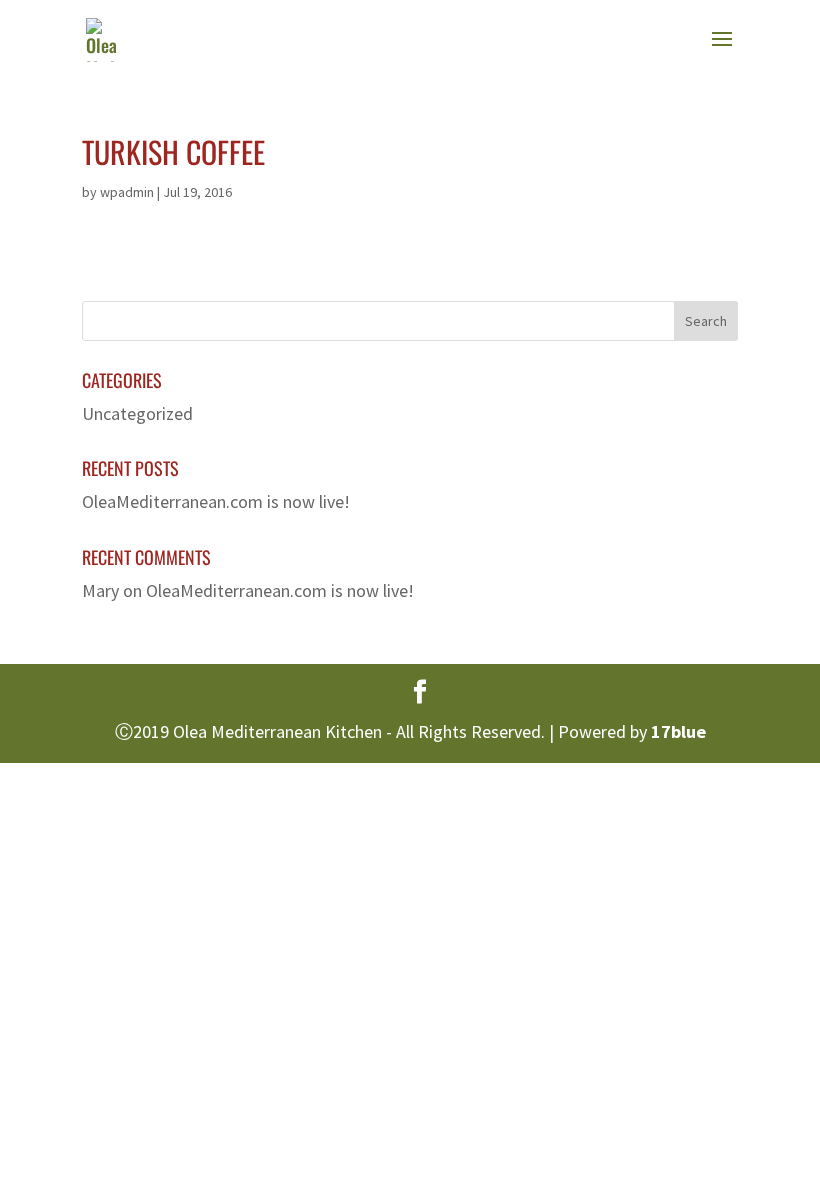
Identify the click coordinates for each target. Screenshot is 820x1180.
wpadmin (127, 192)
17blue (678, 731)
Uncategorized (137, 413)
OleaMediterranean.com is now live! (216, 501)
